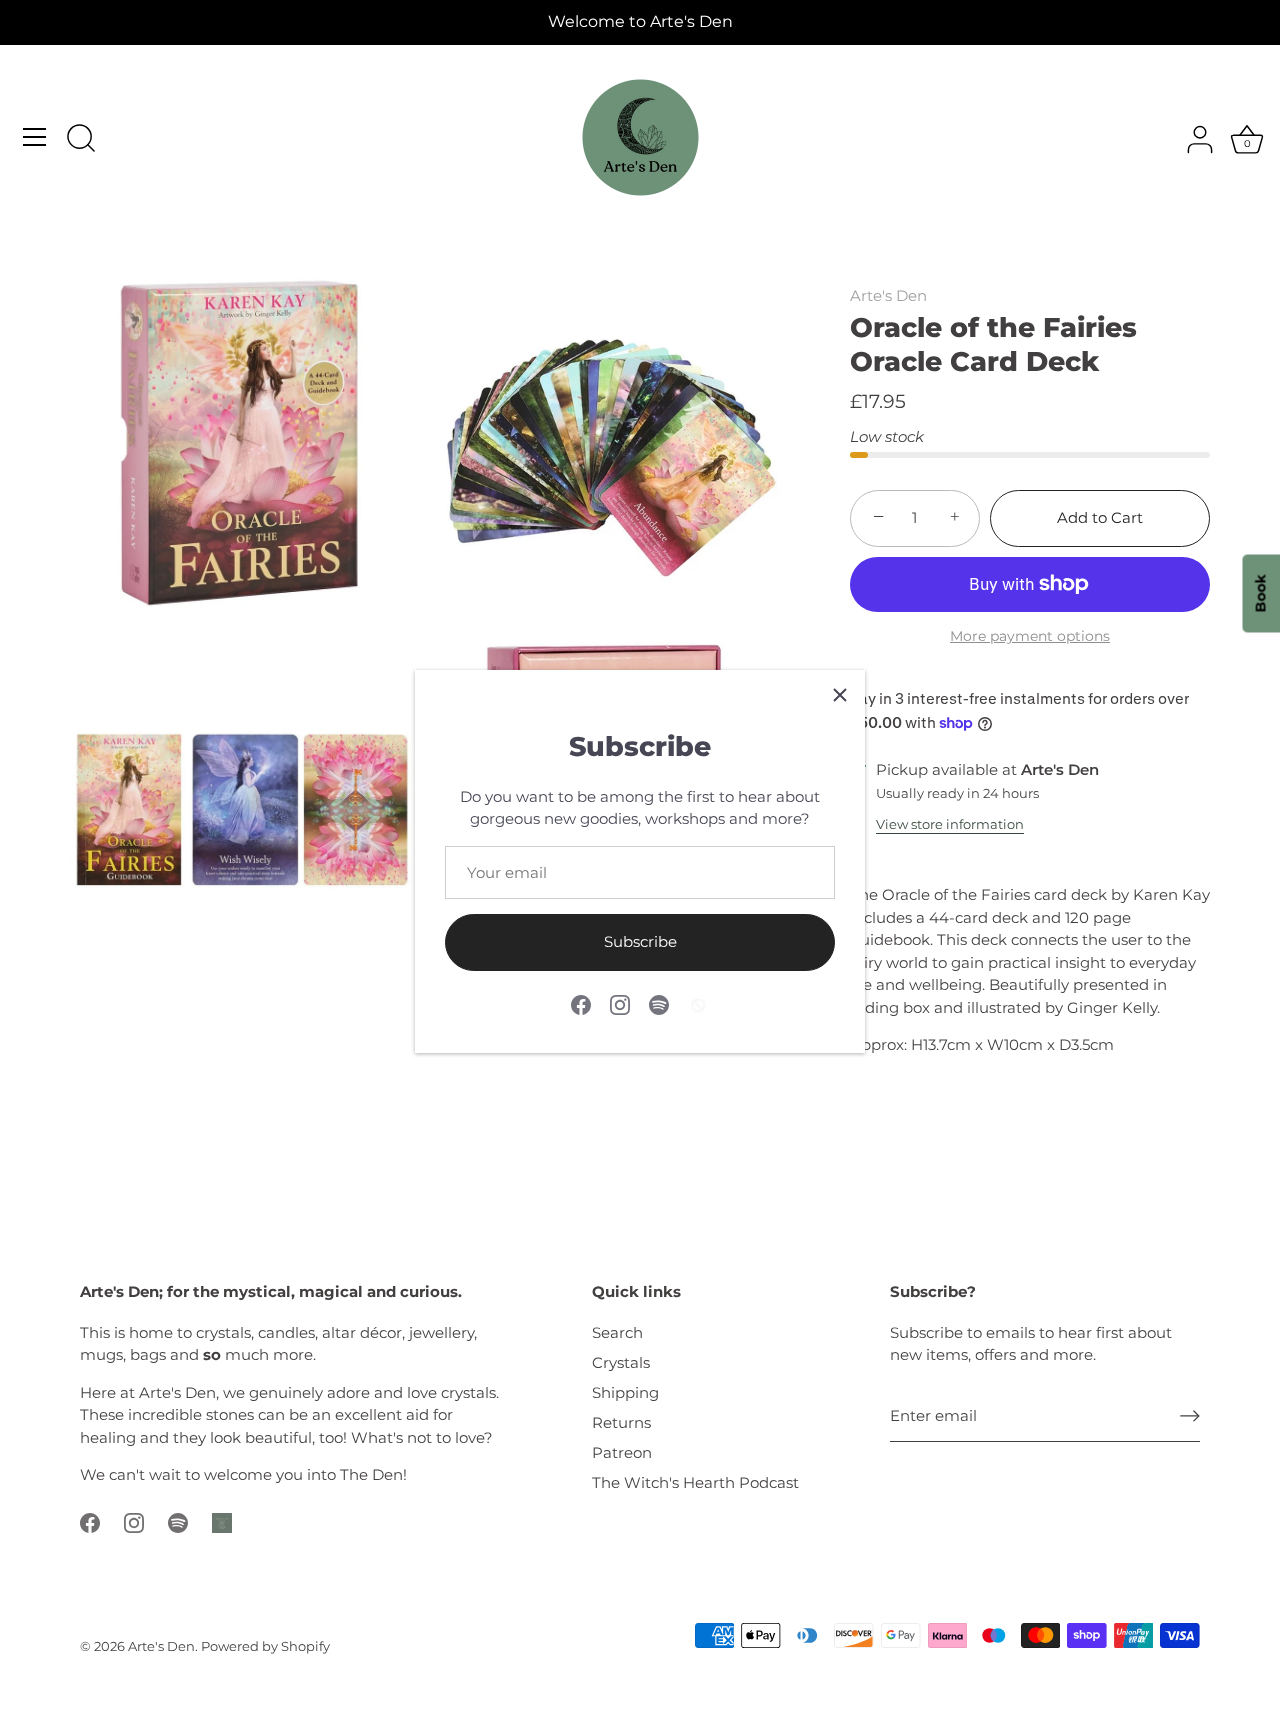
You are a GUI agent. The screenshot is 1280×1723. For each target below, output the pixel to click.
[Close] (840, 695)
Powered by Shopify (265, 1646)
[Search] (81, 140)
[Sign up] (1190, 1416)
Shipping (625, 1392)
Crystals (621, 1362)
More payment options (1030, 636)
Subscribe (640, 941)
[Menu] (35, 137)
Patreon (622, 1452)
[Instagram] (620, 1003)
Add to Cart (1100, 517)
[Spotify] (659, 1003)
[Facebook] (581, 1003)
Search (617, 1332)
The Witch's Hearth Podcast (695, 1482)
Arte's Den (888, 295)
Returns (621, 1422)
